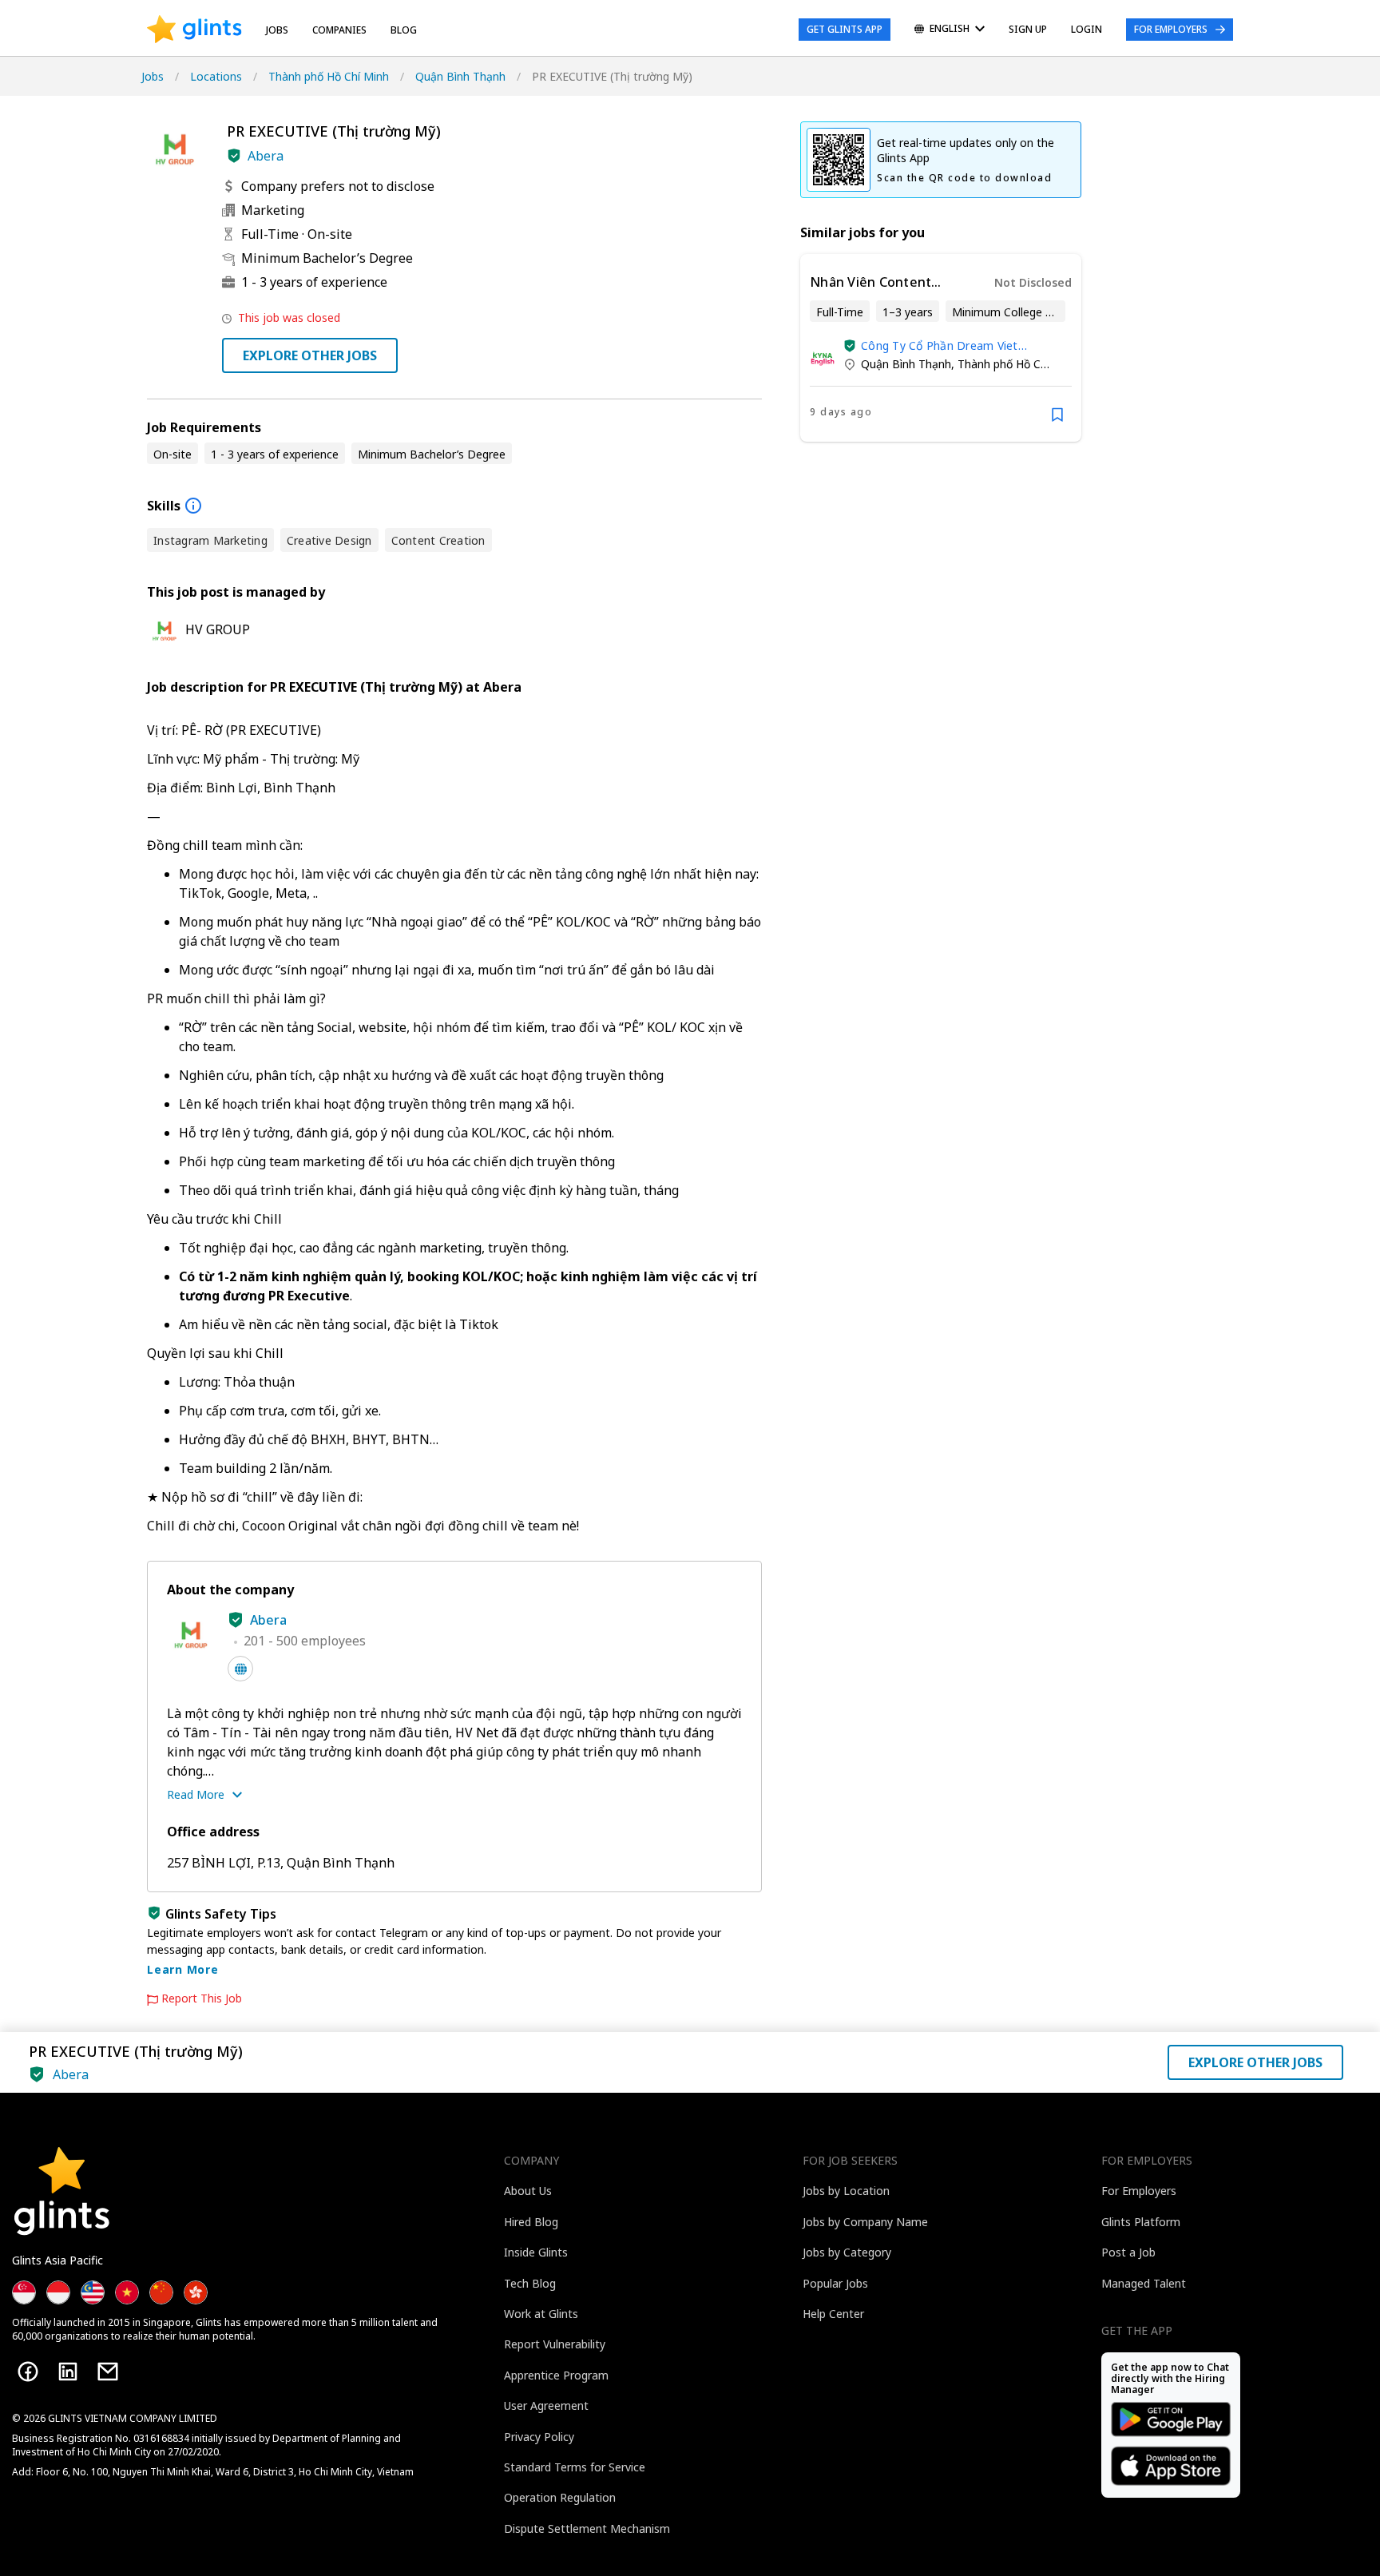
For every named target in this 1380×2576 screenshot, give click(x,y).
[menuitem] (950, 30)
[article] (941, 348)
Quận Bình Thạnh (460, 76)
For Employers (1171, 29)
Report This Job (202, 1998)
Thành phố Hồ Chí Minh (329, 76)
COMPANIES (339, 30)
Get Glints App (845, 29)
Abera (266, 156)
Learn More (183, 1969)
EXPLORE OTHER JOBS (310, 355)
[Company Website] (240, 1669)
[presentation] (194, 30)
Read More (196, 1794)
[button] (234, 156)
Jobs (277, 30)
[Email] (108, 2372)
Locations (216, 76)
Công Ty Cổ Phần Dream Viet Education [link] (940, 345)
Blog (404, 30)
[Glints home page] (194, 30)
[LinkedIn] (68, 2372)
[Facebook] (28, 2372)
